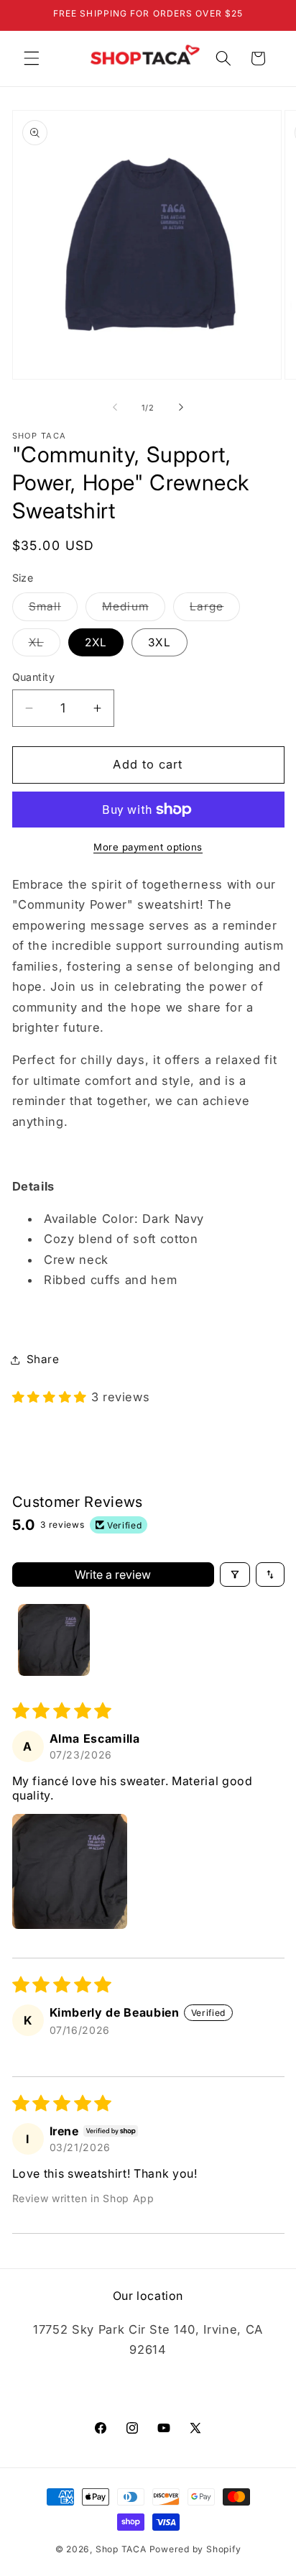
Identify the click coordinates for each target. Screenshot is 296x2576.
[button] (32, 58)
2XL (96, 642)
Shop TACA (121, 2549)
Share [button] (43, 1359)
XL (45, 646)
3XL (159, 642)
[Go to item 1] (54, 1640)
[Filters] (235, 1575)
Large (215, 610)
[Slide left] (115, 408)
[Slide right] (181, 408)
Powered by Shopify (195, 2549)
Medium (134, 610)
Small (54, 610)
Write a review (113, 1575)
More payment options (148, 847)
